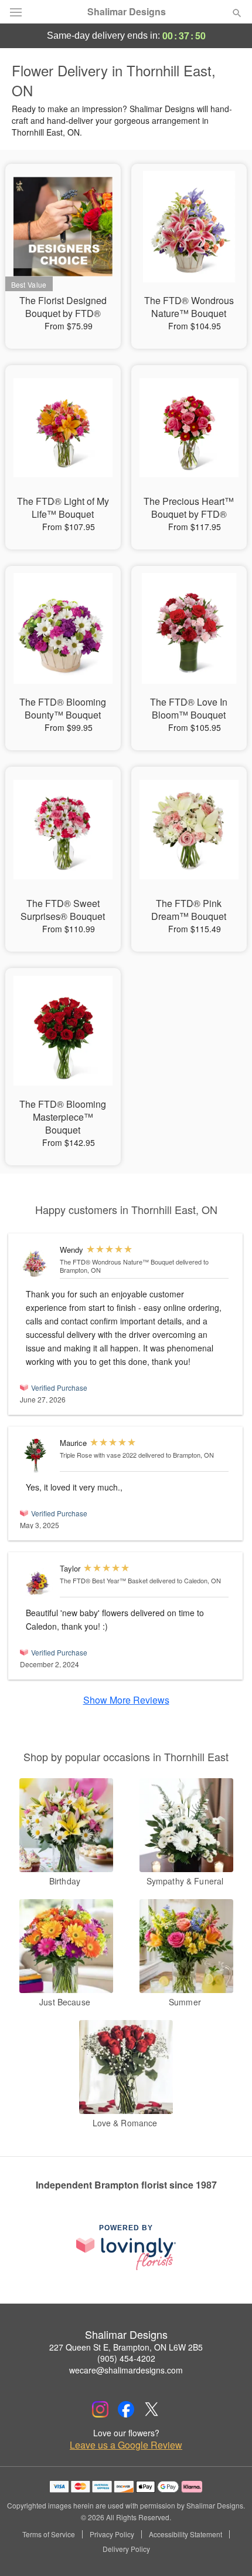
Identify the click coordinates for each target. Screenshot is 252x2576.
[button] (227, 2550)
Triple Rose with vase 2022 (98, 1455)
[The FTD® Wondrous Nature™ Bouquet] (37, 1262)
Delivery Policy (126, 2549)
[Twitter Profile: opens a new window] (152, 2409)
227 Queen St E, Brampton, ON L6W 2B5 (126, 2347)
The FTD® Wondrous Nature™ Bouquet (117, 1262)
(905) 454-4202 (126, 2358)
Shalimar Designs (127, 12)
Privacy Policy (112, 2534)
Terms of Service (49, 2534)
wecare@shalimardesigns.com (126, 2370)
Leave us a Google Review (126, 2445)
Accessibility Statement (185, 2534)
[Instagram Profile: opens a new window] (100, 2409)
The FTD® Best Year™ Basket (104, 1580)
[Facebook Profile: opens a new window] (126, 2409)
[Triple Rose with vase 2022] (37, 1456)
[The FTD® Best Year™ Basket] (37, 1581)
